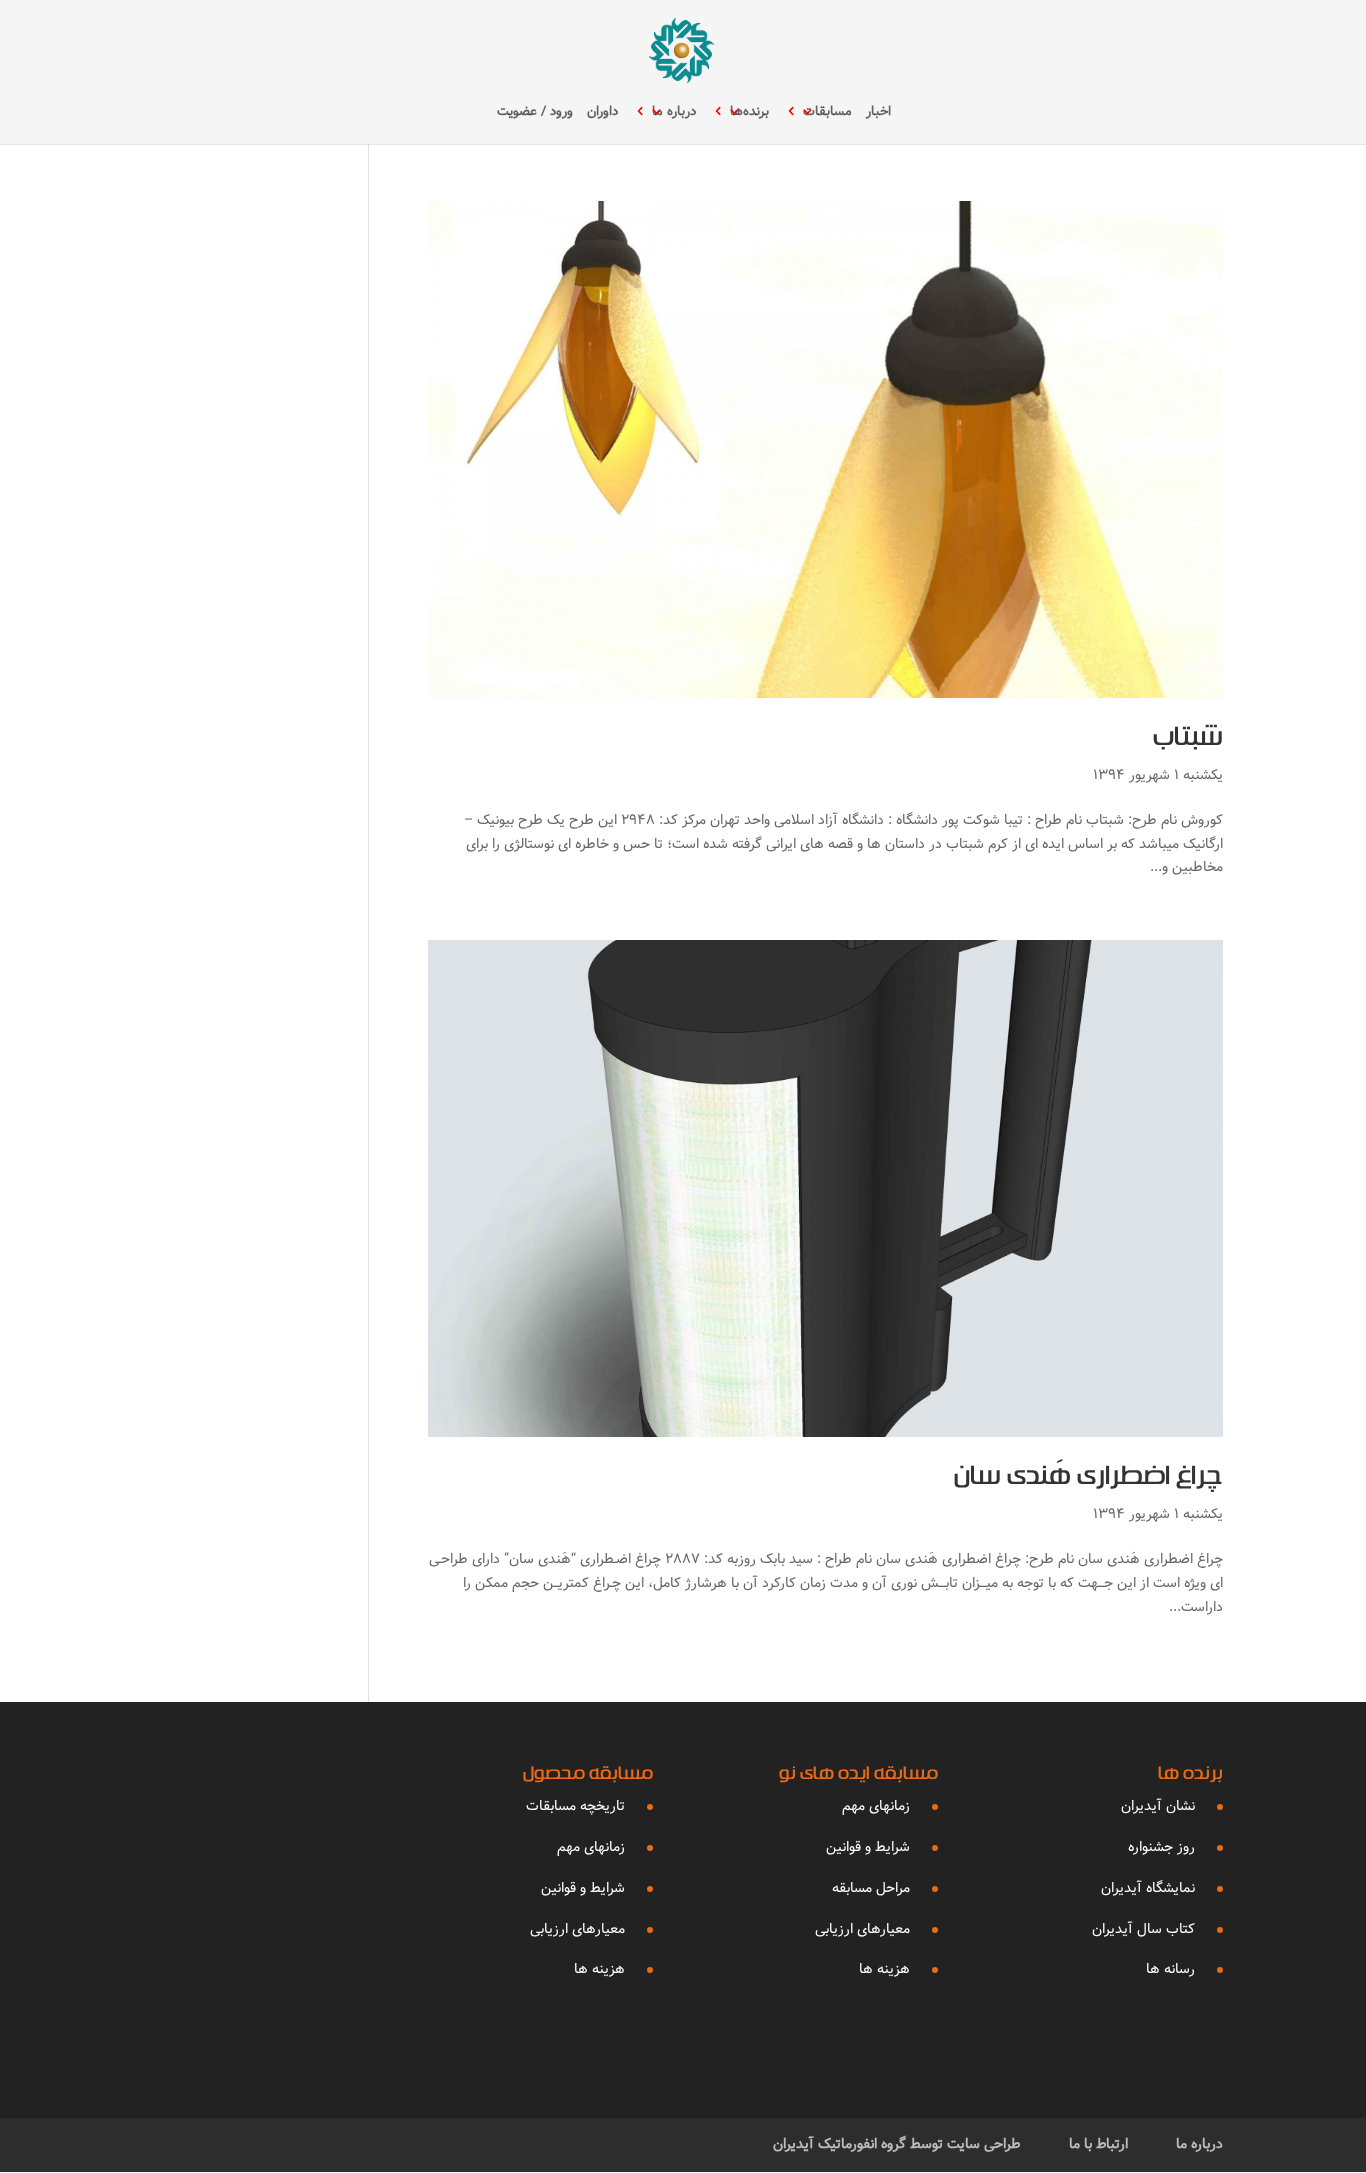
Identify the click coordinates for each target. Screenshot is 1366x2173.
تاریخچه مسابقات (575, 1806)
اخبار (878, 113)
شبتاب (1188, 741)
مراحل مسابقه (871, 1888)
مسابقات (827, 113)
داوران (602, 113)
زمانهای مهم (876, 1806)
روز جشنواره (1161, 1847)
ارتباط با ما (1098, 2144)
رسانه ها (1170, 1969)
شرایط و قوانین (868, 1847)
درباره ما (674, 113)
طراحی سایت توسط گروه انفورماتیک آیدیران (897, 2144)
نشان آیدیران (1158, 1806)
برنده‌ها (749, 113)
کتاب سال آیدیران (1143, 1929)
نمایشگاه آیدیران (1148, 1888)
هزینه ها (884, 1969)
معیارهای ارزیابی (862, 1929)
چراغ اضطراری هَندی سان (1088, 1480)
